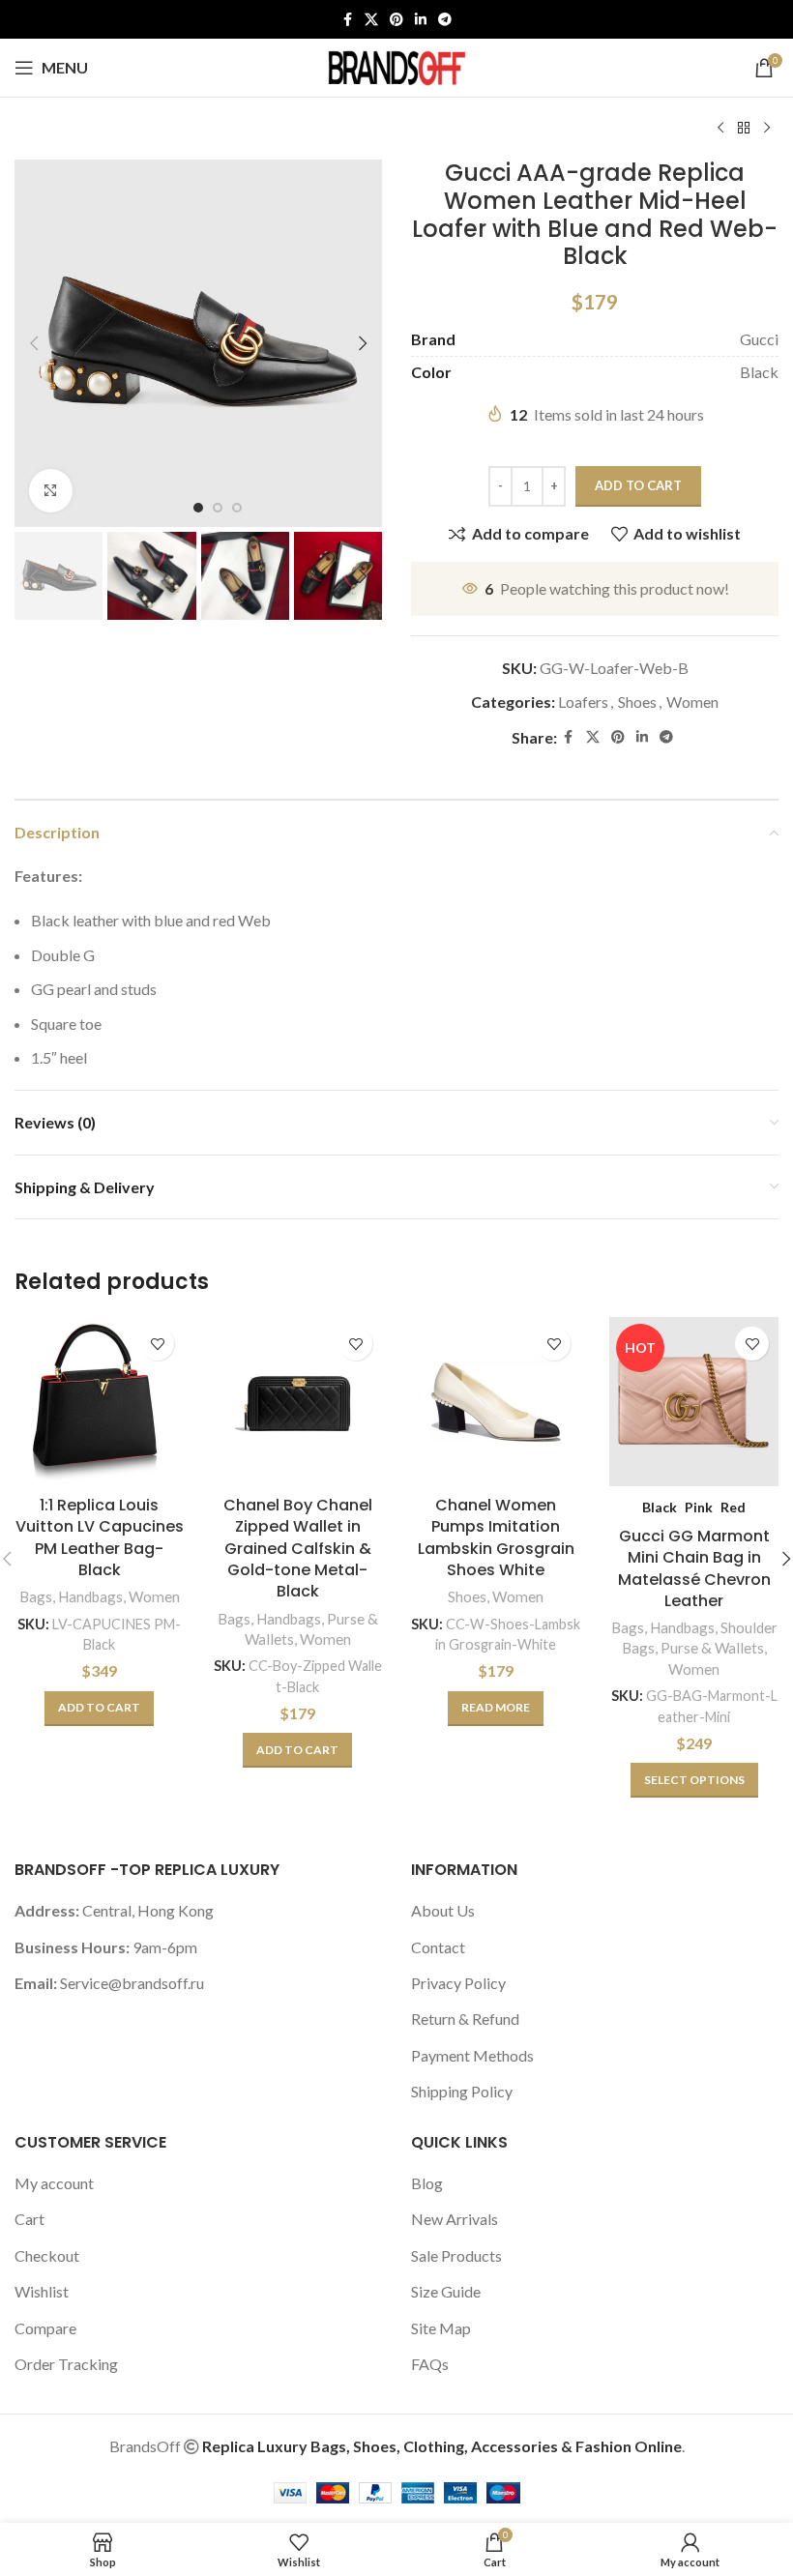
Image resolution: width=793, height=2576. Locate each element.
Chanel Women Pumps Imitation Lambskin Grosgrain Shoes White (496, 1537)
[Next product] (767, 129)
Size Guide (446, 2291)
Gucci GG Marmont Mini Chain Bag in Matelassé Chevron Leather (694, 1568)
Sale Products (456, 2255)
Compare (45, 2328)
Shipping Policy (462, 2091)
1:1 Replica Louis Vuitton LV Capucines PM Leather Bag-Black (100, 1537)
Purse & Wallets (712, 1648)
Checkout (47, 2255)
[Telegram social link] (445, 20)
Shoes (637, 702)
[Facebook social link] (347, 20)
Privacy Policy (458, 1983)
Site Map (441, 2328)
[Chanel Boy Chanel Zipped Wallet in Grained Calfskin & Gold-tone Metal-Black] (297, 1402)
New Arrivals (455, 2219)
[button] (34, 343)
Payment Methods (472, 2055)
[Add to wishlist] (157, 1344)
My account (54, 2183)
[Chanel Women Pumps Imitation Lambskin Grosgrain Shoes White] (496, 1402)
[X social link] (371, 20)
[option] (198, 508)
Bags (36, 1596)
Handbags (90, 1596)
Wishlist (42, 2291)
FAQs (430, 2364)
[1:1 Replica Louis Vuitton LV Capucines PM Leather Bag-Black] (99, 1402)
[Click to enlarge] (51, 491)
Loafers (583, 702)
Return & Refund (465, 2019)
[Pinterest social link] (396, 20)
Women (692, 702)
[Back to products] (744, 129)
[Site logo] (396, 65)
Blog (427, 2183)
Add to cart (638, 485)
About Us (443, 1910)
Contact (438, 1947)
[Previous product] (720, 129)
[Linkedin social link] (421, 20)
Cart (29, 2219)
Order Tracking (66, 2364)
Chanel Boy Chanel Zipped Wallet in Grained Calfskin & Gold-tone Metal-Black (298, 1549)
